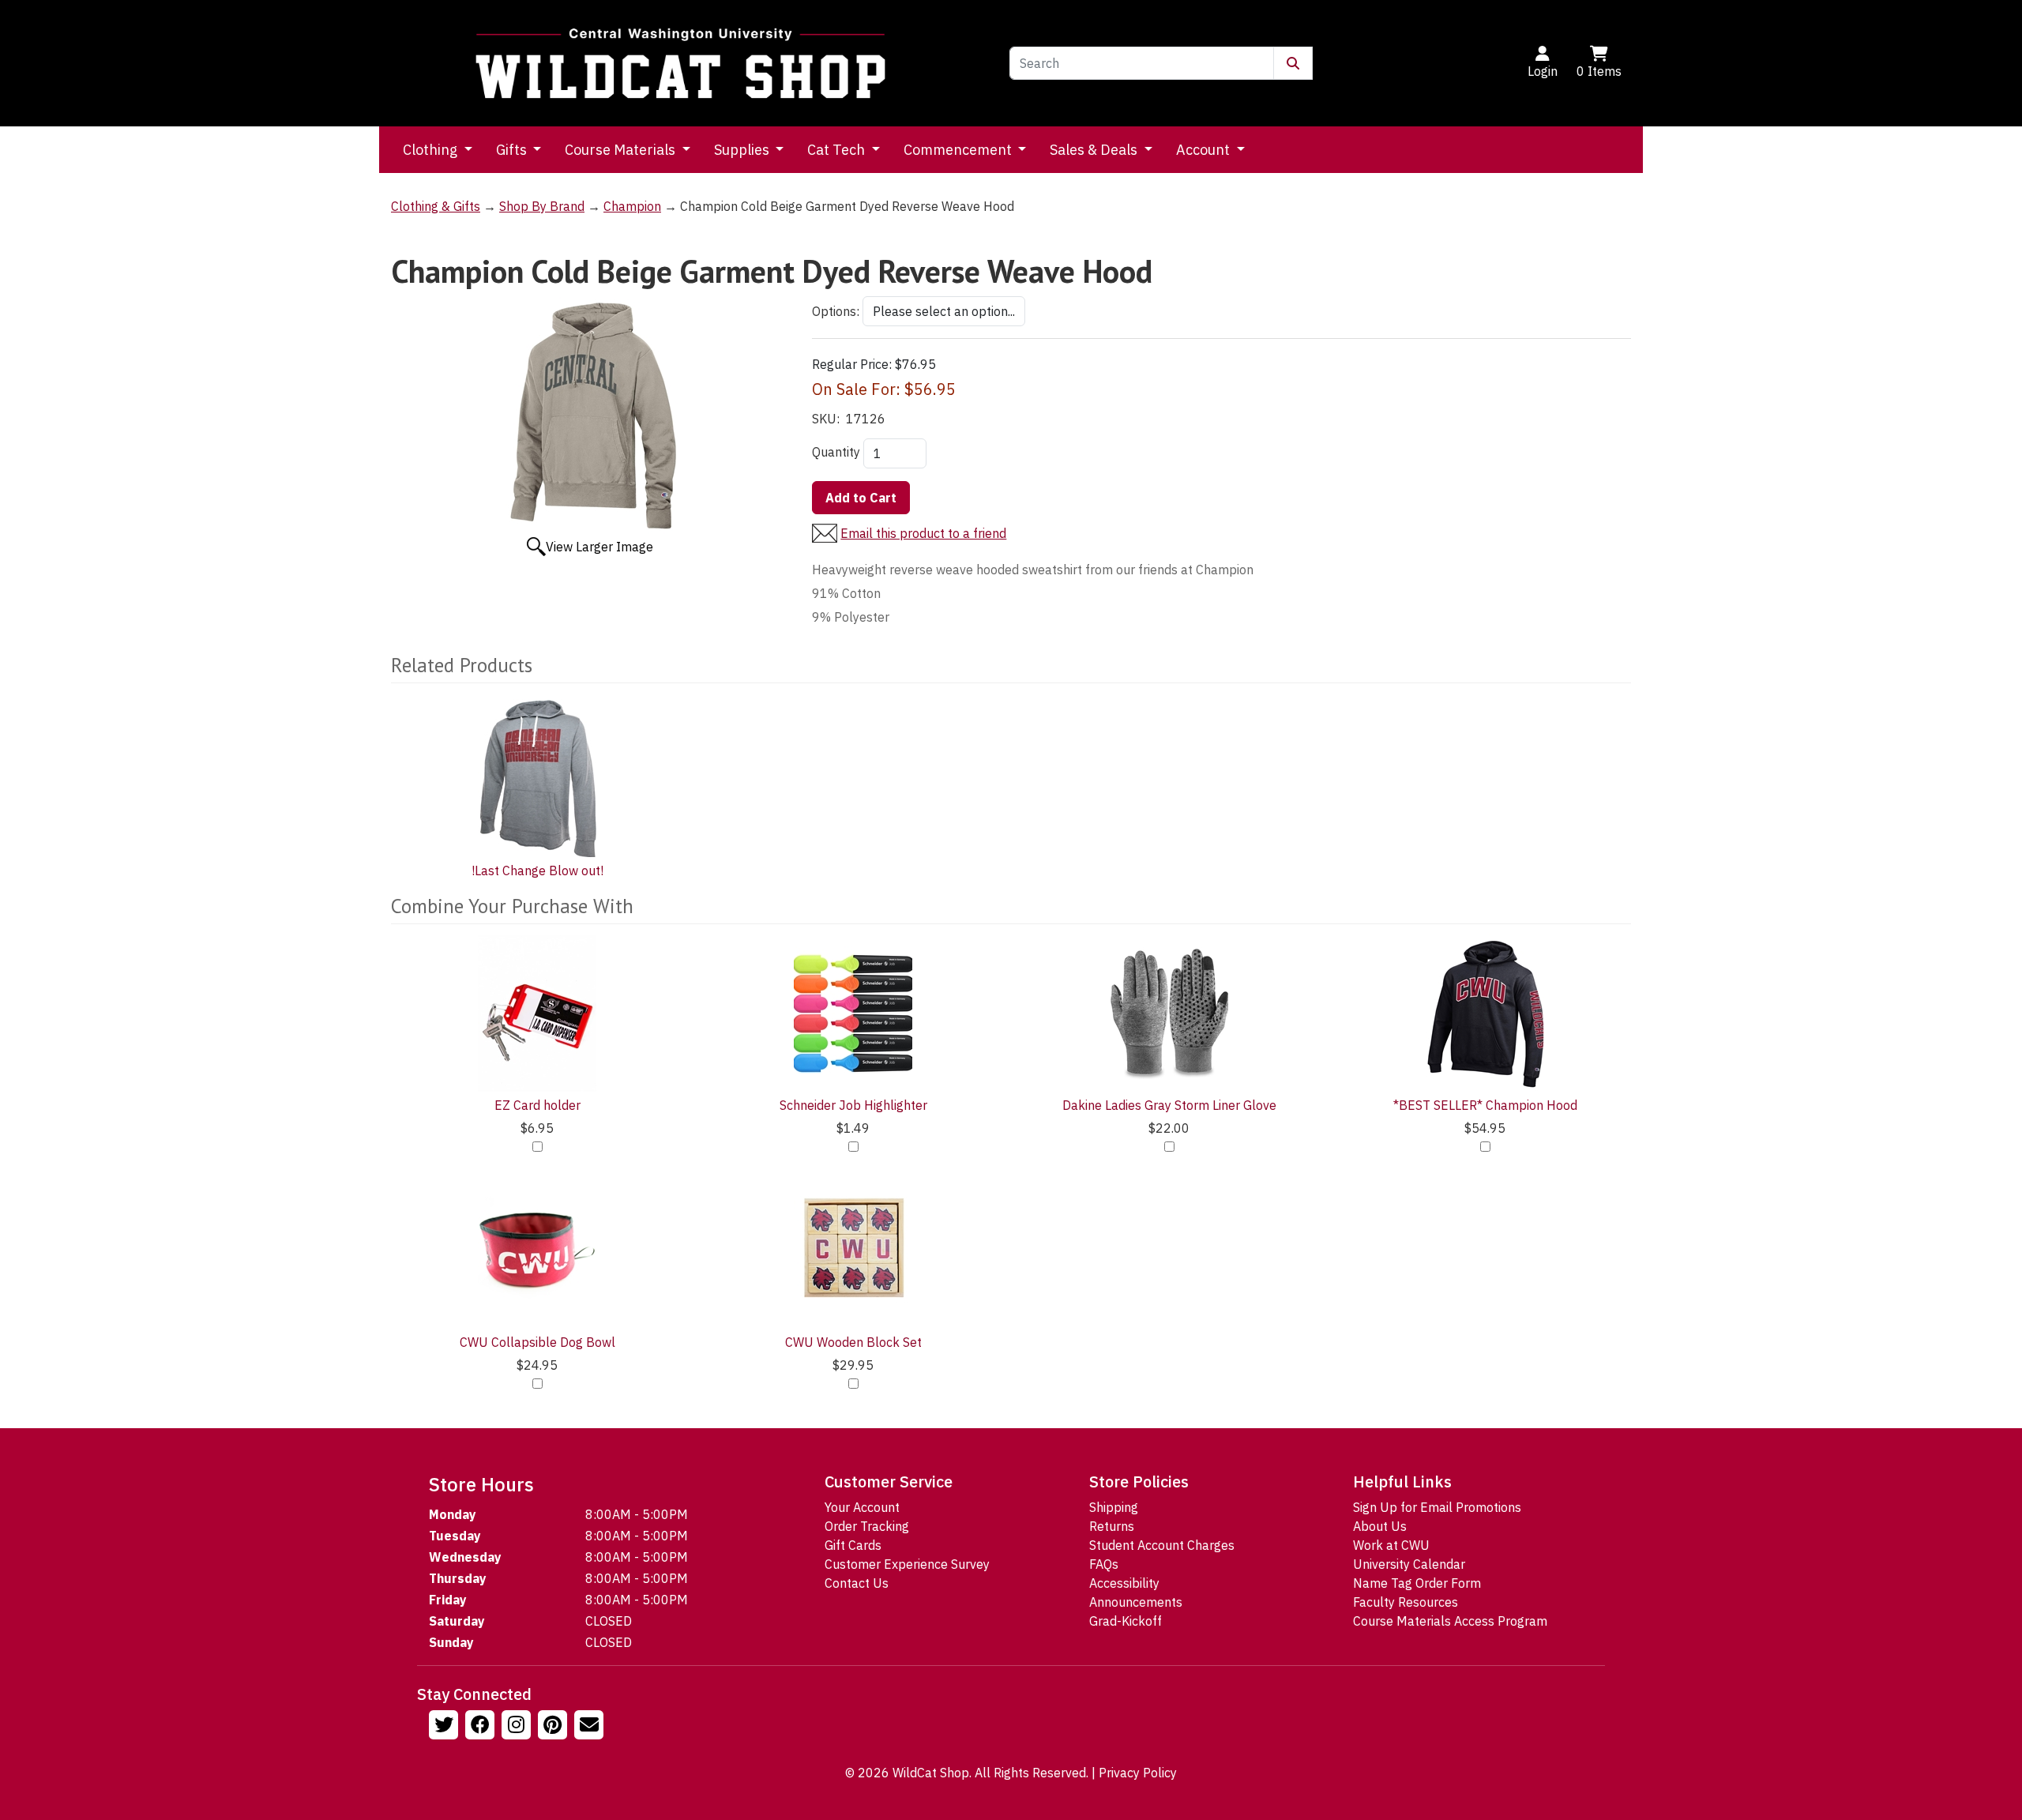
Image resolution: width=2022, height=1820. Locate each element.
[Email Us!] (591, 1727)
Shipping (1114, 1507)
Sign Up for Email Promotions (1437, 1507)
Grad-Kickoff (1126, 1621)
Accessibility (1124, 1583)
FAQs (1104, 1564)
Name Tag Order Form (1417, 1583)
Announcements (1136, 1602)
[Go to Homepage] (681, 63)
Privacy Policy (1138, 1773)
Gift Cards (853, 1545)
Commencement (959, 150)
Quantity (836, 452)
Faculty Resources (1406, 1602)
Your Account (862, 1507)
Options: (836, 311)
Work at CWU (1391, 1545)
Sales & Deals (1095, 150)
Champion (632, 206)
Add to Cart (861, 498)
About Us (1380, 1526)
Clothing (432, 150)
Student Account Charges (1162, 1545)
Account (1205, 150)
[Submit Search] (1293, 63)
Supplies (743, 150)
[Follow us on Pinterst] (554, 1727)
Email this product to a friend (923, 533)
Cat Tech (838, 150)
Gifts (513, 150)
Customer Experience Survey (907, 1564)
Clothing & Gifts (436, 206)
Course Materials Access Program (1450, 1621)
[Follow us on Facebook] (482, 1727)
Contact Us (857, 1583)
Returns (1112, 1526)
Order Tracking (867, 1526)
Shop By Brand (542, 206)
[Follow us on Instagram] (518, 1727)
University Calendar (1409, 1564)
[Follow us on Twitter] (445, 1727)
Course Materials (622, 150)
